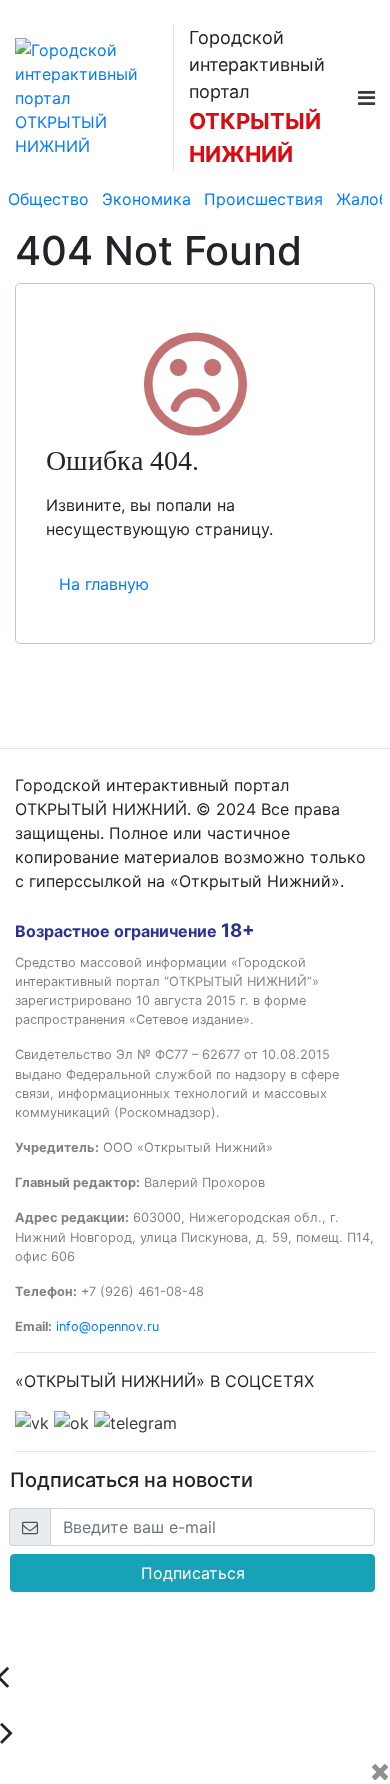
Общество (48, 199)
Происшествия (263, 199)
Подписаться (193, 1573)
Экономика (146, 199)
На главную (104, 584)
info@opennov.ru (107, 1326)
